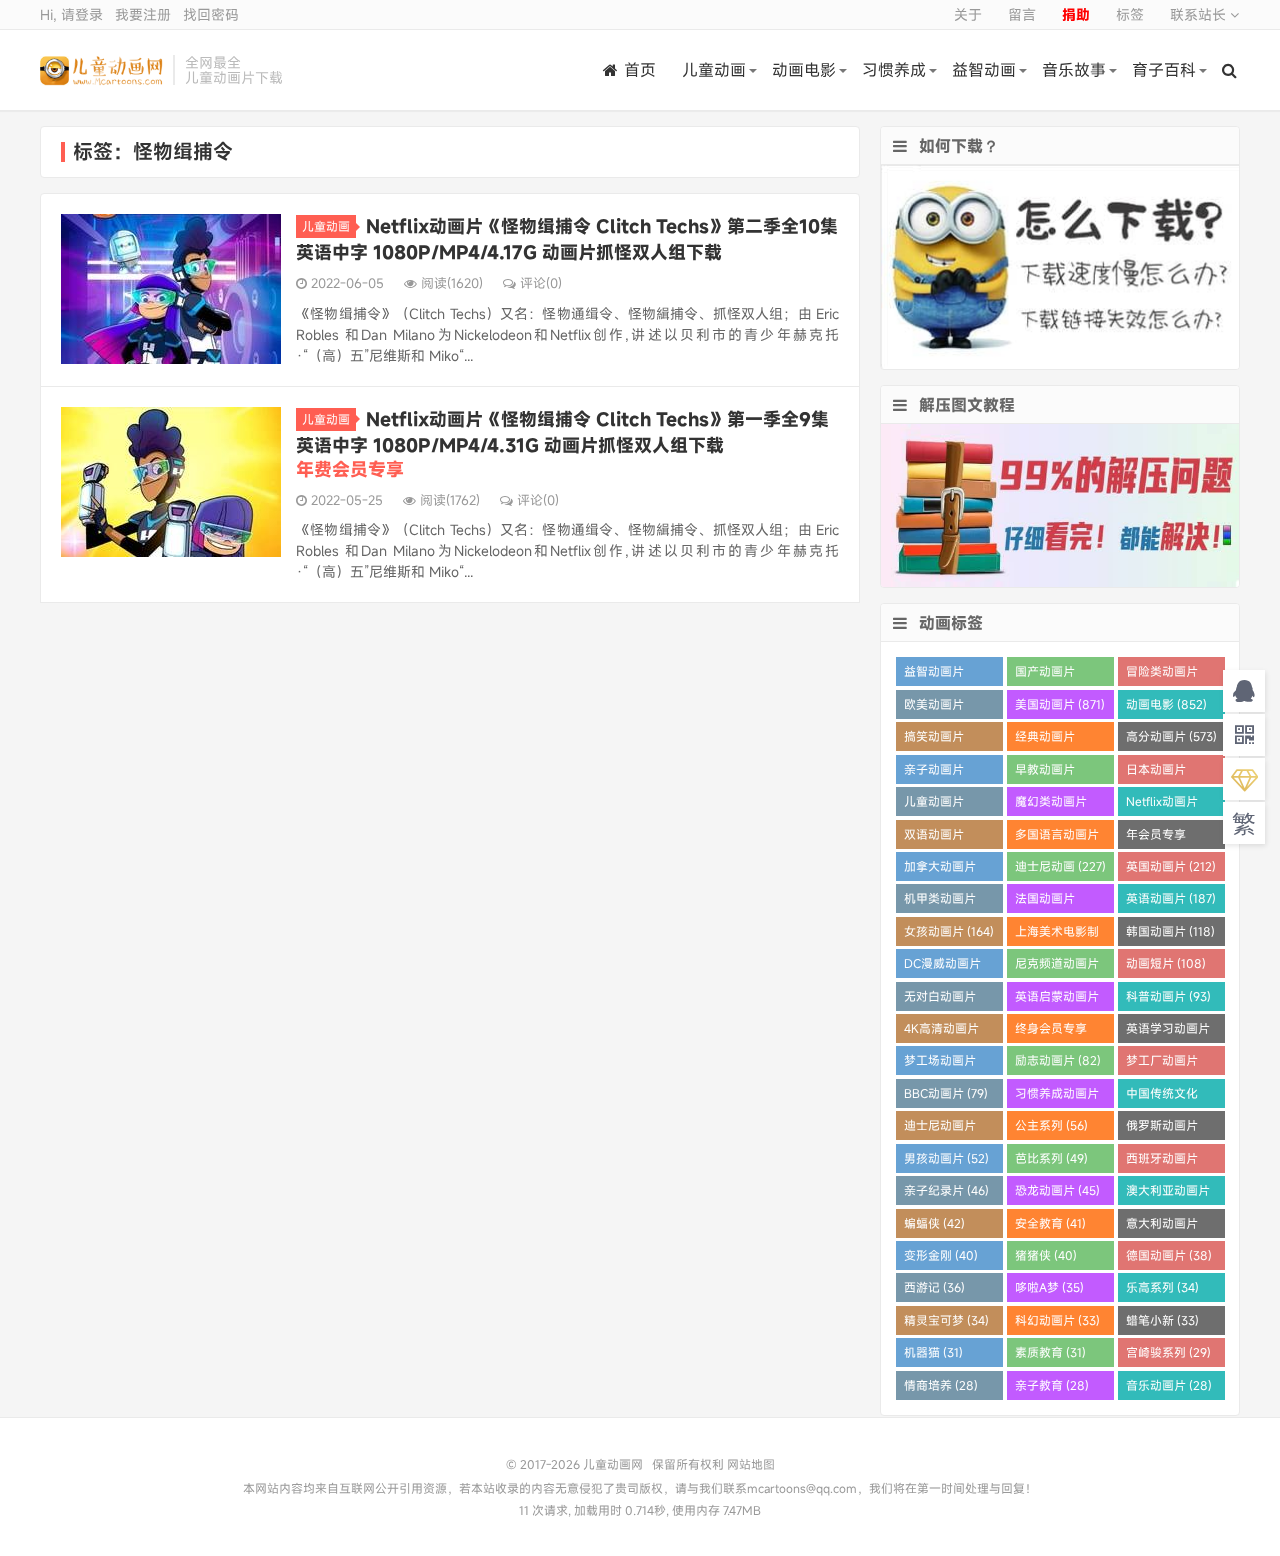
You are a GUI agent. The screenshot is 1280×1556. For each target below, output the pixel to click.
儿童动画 (714, 70)
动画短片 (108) (1166, 963)
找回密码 (211, 14)
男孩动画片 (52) (946, 1158)
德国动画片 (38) (1169, 1255)
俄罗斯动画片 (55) (1162, 1128)
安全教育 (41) (1050, 1223)
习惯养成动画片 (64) (1057, 1096)
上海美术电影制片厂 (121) (1057, 934)
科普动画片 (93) (1168, 996)
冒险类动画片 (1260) (1162, 674)
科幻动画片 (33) (1057, 1320)
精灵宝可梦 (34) (946, 1320)
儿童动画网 (101, 70)
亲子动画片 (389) (934, 772)
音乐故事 (1074, 70)
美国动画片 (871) (1060, 704)
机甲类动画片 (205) (940, 901)
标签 (1130, 14)
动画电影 (804, 70)
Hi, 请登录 (71, 14)
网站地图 (751, 1464)
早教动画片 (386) (1045, 772)
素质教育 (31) (1050, 1352)
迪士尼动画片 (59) (940, 1128)
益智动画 (984, 70)
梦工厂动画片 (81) (1162, 1063)
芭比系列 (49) (1051, 1158)
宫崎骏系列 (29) (1168, 1352)
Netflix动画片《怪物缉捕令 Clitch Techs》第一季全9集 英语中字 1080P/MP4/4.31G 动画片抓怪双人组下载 (562, 444)
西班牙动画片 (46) (1162, 1161)
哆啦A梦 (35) (1049, 1287)
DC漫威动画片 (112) (942, 966)
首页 (640, 70)
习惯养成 (894, 70)
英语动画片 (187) (1171, 898)
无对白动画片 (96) (940, 999)
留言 (1022, 14)
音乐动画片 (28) (1169, 1385)
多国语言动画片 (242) (1057, 837)
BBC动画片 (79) (946, 1093)
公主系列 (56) (1051, 1125)
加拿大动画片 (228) (940, 869)
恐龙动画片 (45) (1057, 1190)
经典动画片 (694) (1045, 739)
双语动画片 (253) (934, 837)
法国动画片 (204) (1045, 901)
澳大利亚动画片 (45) (1168, 1193)
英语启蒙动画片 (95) (1057, 999)
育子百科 (1164, 70)
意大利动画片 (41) (1162, 1226)
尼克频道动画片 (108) (1057, 966)
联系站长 (1200, 14)
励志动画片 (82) (1058, 1060)
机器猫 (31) (933, 1352)
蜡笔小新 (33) (1162, 1320)
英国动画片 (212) (1171, 866)
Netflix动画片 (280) (1162, 804)
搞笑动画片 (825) (934, 739)
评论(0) (541, 283)
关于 (968, 14)
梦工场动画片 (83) (940, 1063)
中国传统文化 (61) (1162, 1096)
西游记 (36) (934, 1287)
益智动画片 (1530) (934, 674)
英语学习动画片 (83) (1168, 1031)
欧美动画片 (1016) (934, 707)
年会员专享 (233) (1156, 837)
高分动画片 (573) (1171, 736)
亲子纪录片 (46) (946, 1190)
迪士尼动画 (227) (1060, 866)
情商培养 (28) (941, 1385)
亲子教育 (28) (1052, 1385)
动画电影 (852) (1166, 704)
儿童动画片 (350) (934, 804)
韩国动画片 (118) (1170, 931)
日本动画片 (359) (1156, 772)
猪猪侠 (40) (1046, 1255)
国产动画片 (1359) (1045, 674)
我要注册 (143, 14)
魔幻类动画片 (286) (1051, 804)
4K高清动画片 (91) (941, 1031)
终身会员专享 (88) (1051, 1031)
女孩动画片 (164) (949, 931)
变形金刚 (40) (941, 1255)
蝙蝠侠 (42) (934, 1223)
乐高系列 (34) (1162, 1287)
